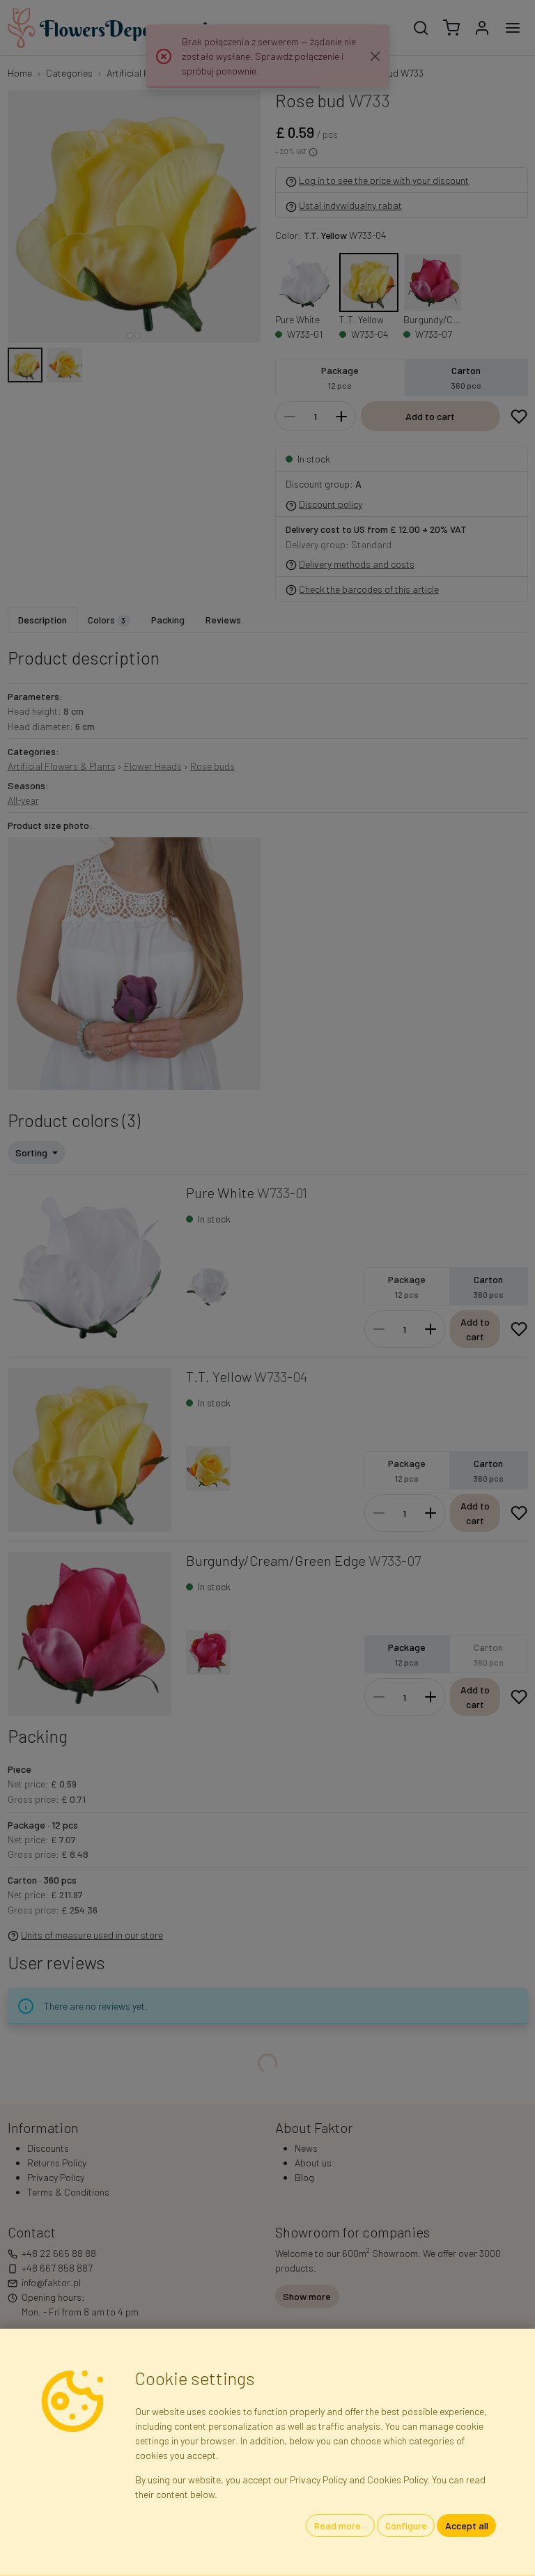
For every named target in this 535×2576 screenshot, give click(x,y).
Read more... (341, 2525)
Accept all (467, 2525)
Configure (406, 2525)
